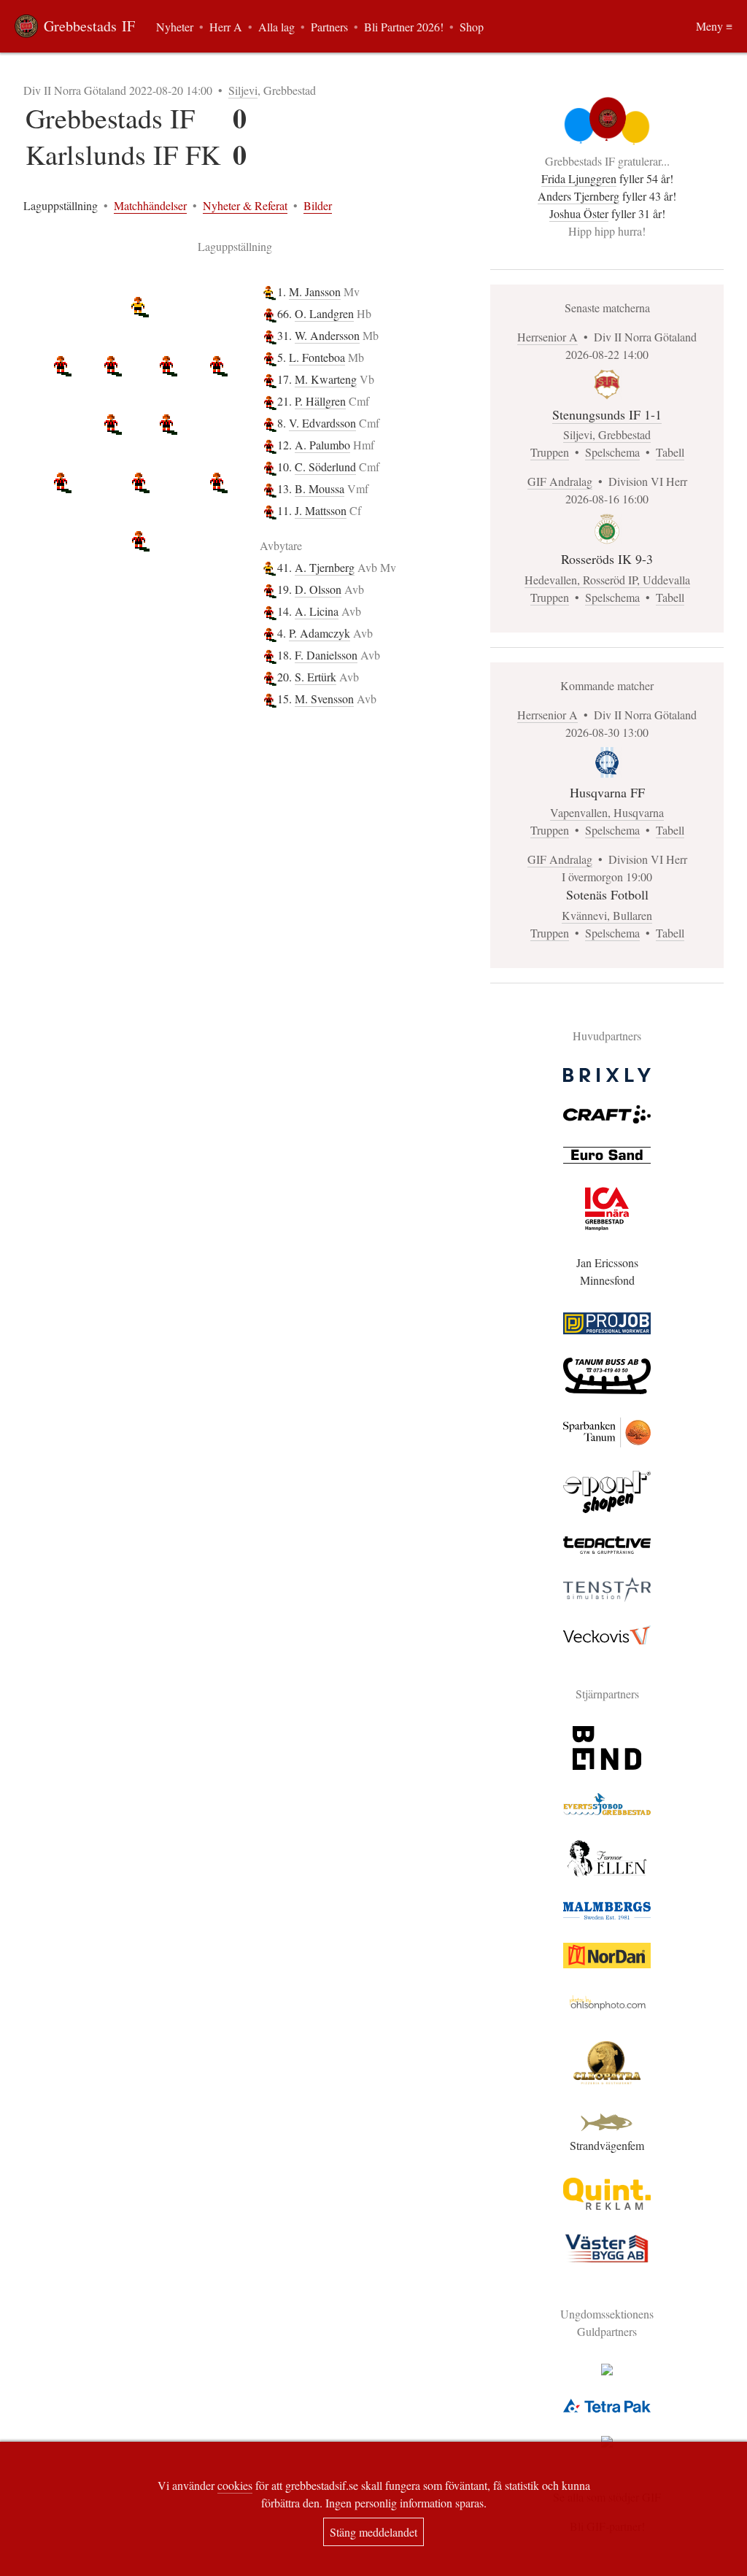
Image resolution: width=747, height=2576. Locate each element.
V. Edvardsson (322, 423)
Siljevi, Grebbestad (607, 434)
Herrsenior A (547, 337)
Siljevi (243, 90)
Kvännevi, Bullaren (607, 915)
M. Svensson (324, 699)
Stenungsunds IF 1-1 (607, 414)
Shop (472, 27)
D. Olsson (318, 589)
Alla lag (276, 27)
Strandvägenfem (607, 2145)
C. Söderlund (325, 467)
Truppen (550, 452)
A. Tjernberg (325, 567)
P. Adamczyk (320, 633)
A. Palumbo (322, 445)
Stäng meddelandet (373, 2532)
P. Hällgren (320, 401)
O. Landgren (324, 313)
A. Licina (317, 611)
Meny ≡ (714, 26)
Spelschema (612, 452)
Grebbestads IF (89, 26)
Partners (329, 27)
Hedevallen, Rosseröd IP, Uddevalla (607, 580)
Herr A (226, 27)
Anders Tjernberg (578, 196)
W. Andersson (327, 335)
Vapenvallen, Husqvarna (607, 812)
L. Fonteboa (317, 357)
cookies (235, 2485)
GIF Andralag (560, 481)
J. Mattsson (321, 510)
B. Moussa (320, 488)
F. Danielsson (326, 655)
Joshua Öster (579, 213)
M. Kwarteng (326, 379)
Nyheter (175, 27)
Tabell (670, 452)
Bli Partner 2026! (404, 27)
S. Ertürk (316, 677)
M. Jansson (315, 291)
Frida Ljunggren (579, 178)
